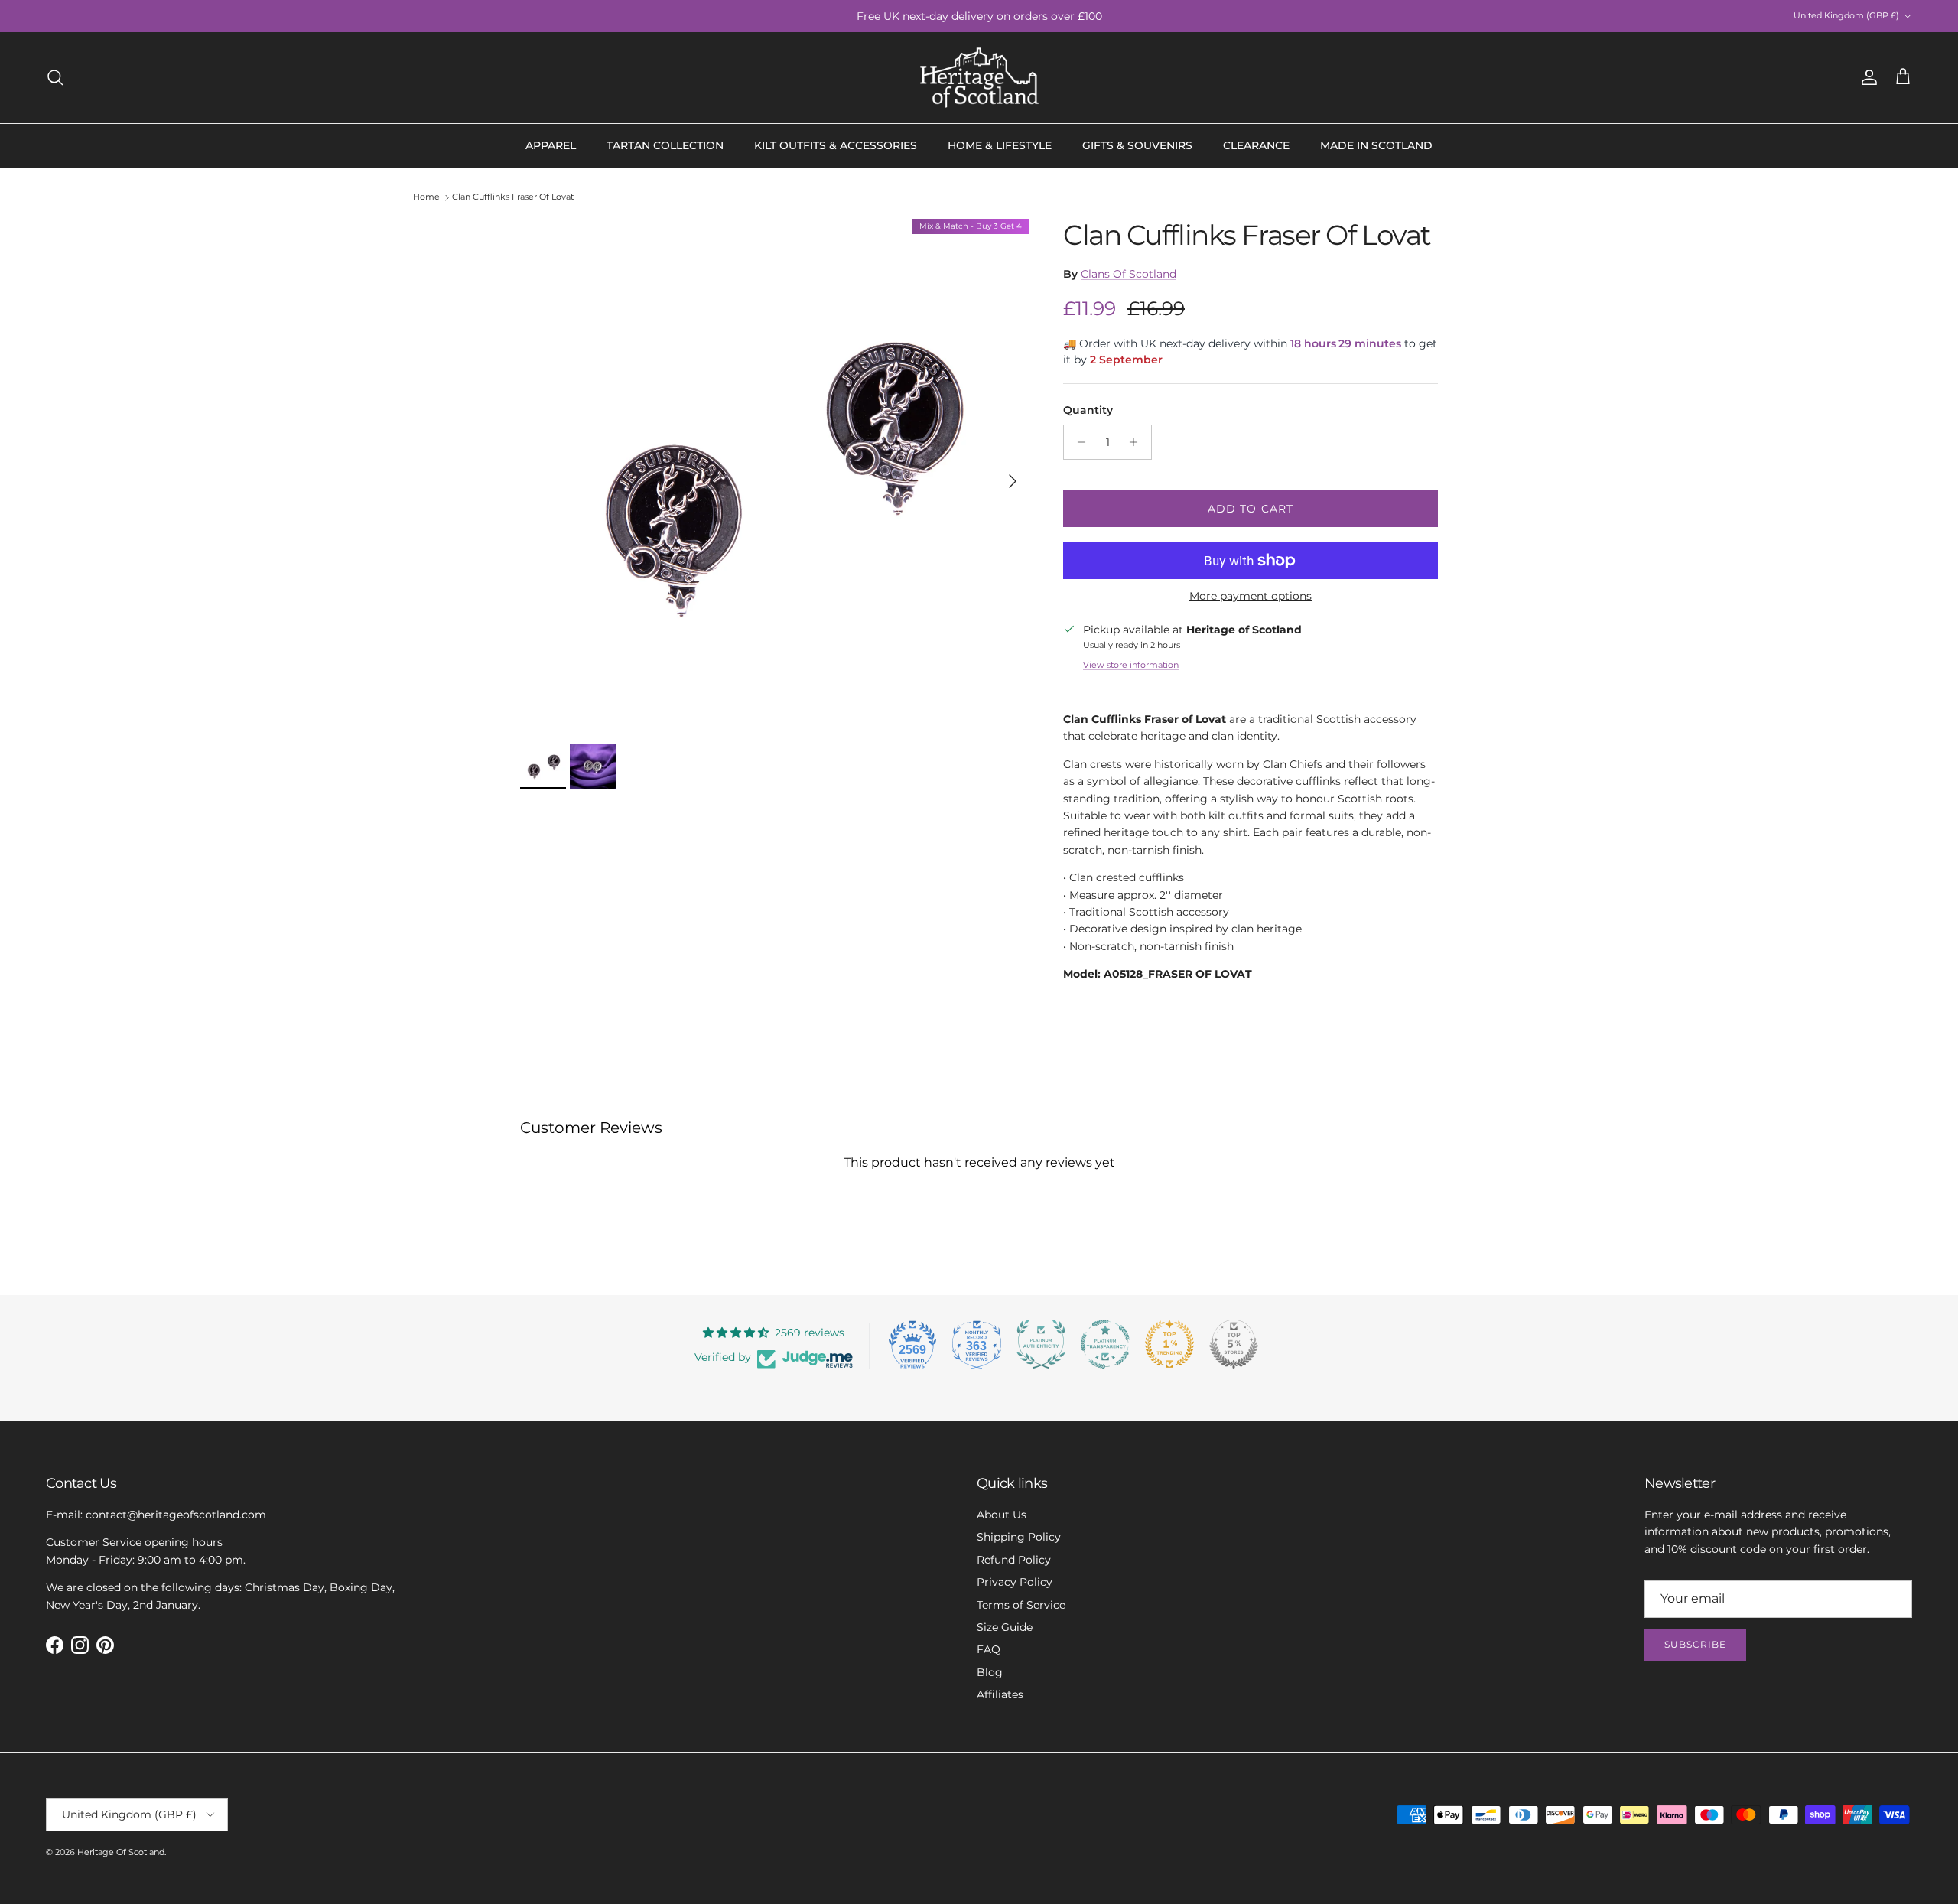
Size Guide (1005, 1627)
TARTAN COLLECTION (665, 145)
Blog (990, 1672)
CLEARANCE (1256, 145)
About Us (1002, 1515)
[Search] (55, 77)
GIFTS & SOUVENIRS (1137, 145)
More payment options (1251, 596)
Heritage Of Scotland (121, 1852)
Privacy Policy (1015, 1582)
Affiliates (1000, 1694)
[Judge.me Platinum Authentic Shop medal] (1041, 1344)
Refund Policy (1014, 1560)
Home (426, 197)
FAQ (989, 1649)
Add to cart (1251, 509)
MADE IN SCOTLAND (1376, 145)
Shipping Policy (1019, 1537)
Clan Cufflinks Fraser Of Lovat (513, 197)
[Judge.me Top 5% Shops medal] (1234, 1344)
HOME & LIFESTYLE (1000, 145)
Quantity (1088, 410)
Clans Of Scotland (1129, 274)
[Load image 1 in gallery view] (775, 474)
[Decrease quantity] (1077, 442)
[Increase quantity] (1138, 442)
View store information (1131, 665)
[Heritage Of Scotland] (979, 78)
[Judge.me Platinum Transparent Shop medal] (1105, 1344)
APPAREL (551, 145)
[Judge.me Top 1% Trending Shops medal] (1169, 1344)
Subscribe (1695, 1644)
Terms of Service (1021, 1605)
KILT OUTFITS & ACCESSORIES (836, 145)
